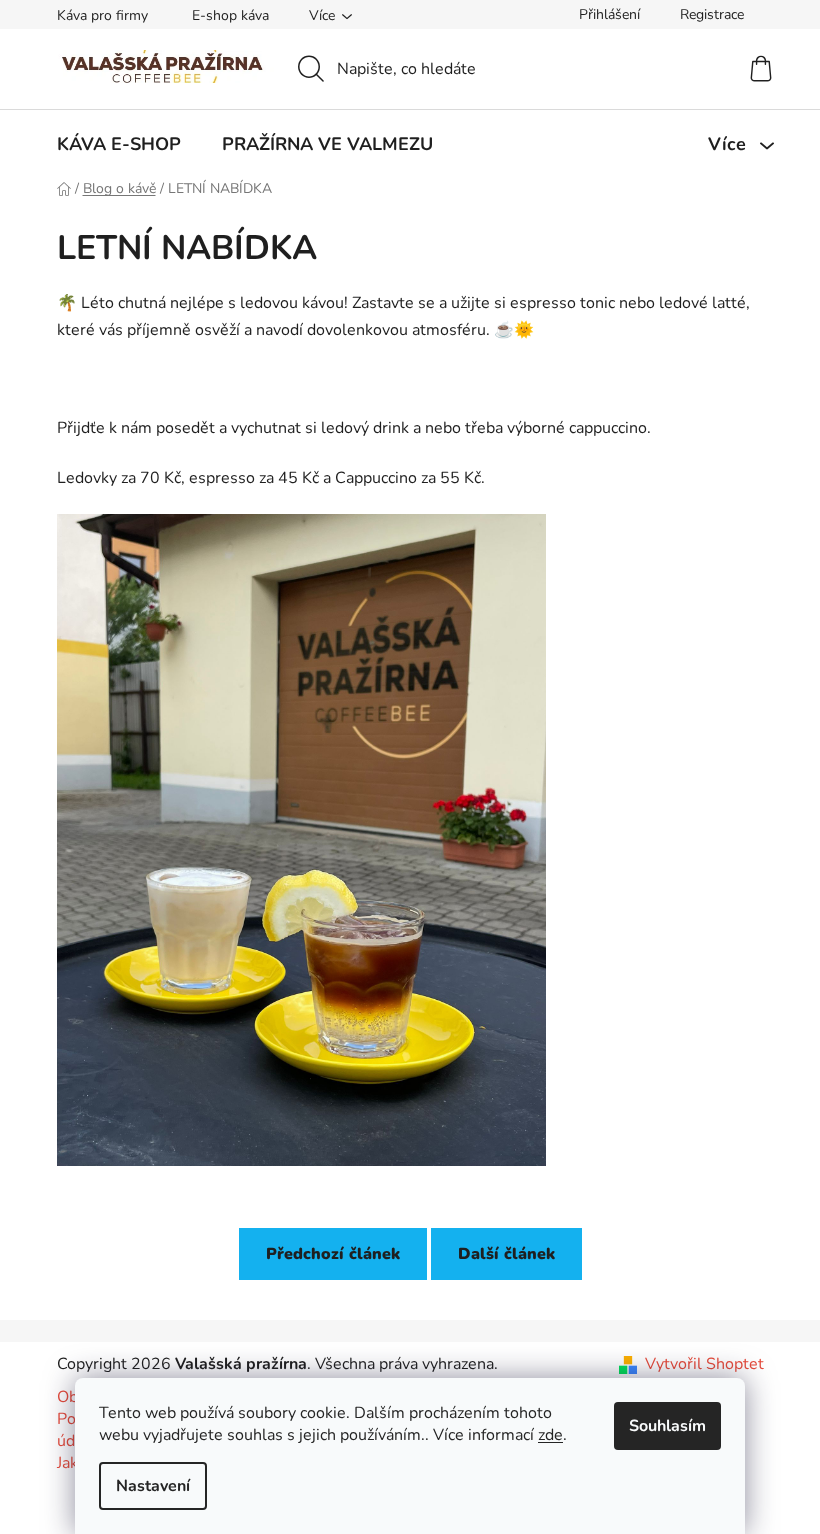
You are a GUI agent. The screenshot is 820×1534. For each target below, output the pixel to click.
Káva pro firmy (102, 15)
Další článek (506, 1254)
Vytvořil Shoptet (704, 1364)
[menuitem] (119, 144)
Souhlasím (667, 1426)
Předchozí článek (333, 1254)
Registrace (712, 14)
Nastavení (153, 1486)
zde (550, 1435)
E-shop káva (230, 15)
